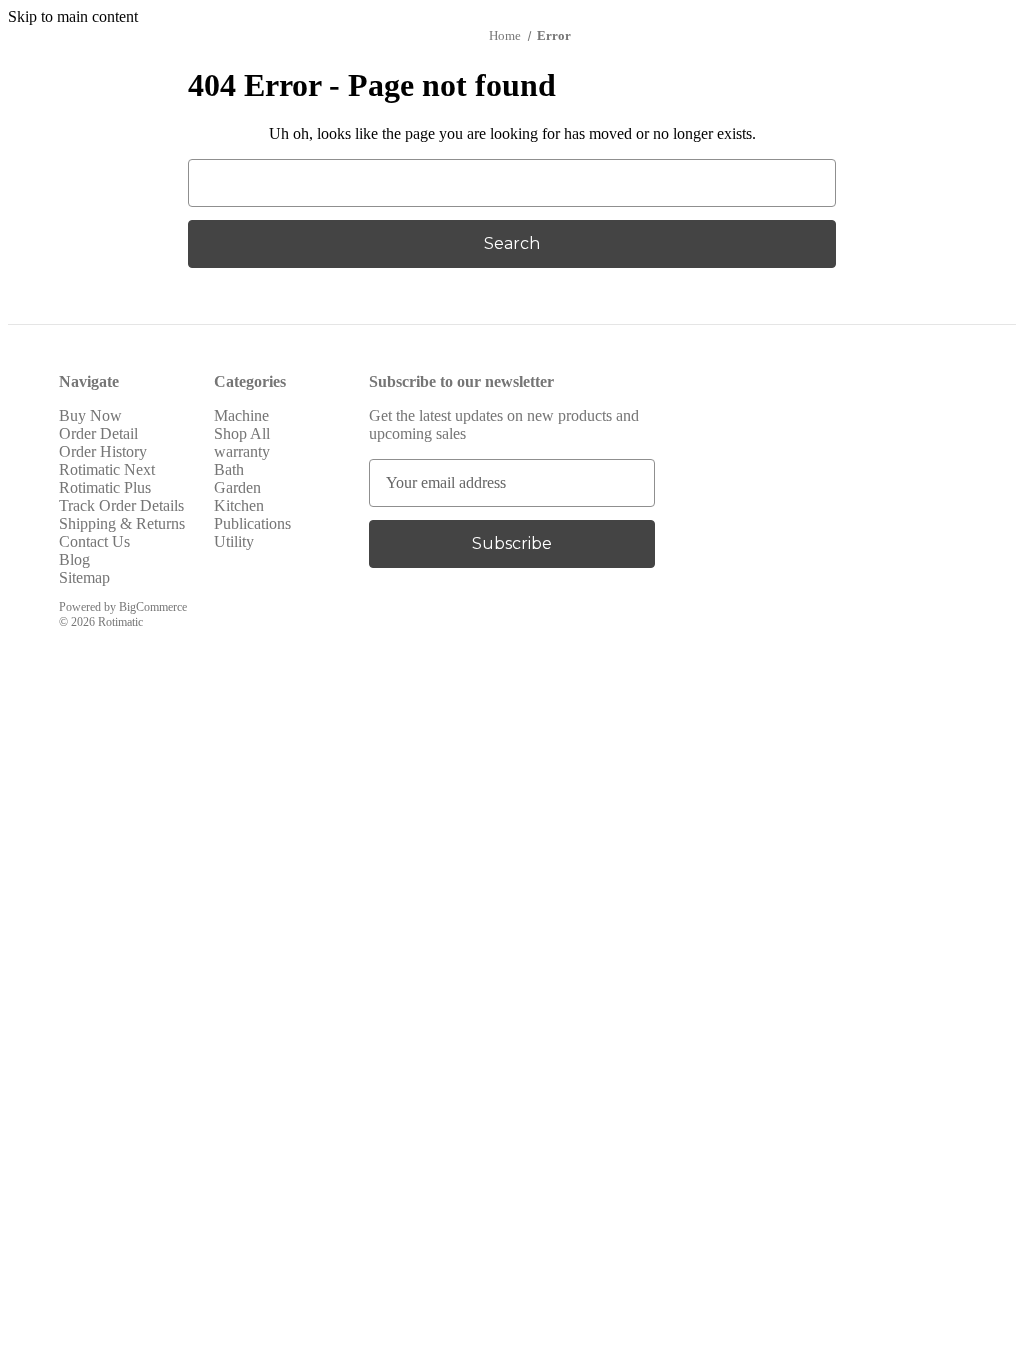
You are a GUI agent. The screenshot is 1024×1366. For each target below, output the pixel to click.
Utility (234, 541)
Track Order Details (121, 505)
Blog (74, 559)
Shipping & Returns (122, 523)
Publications (252, 523)
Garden (237, 487)
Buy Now (90, 415)
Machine (241, 415)
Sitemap (84, 577)
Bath (229, 469)
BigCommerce (153, 607)
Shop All (242, 433)
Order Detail (98, 433)
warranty (242, 451)
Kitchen (239, 505)
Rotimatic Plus (105, 487)
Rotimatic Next (107, 469)
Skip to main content (73, 16)
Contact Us (94, 541)
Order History (103, 451)
